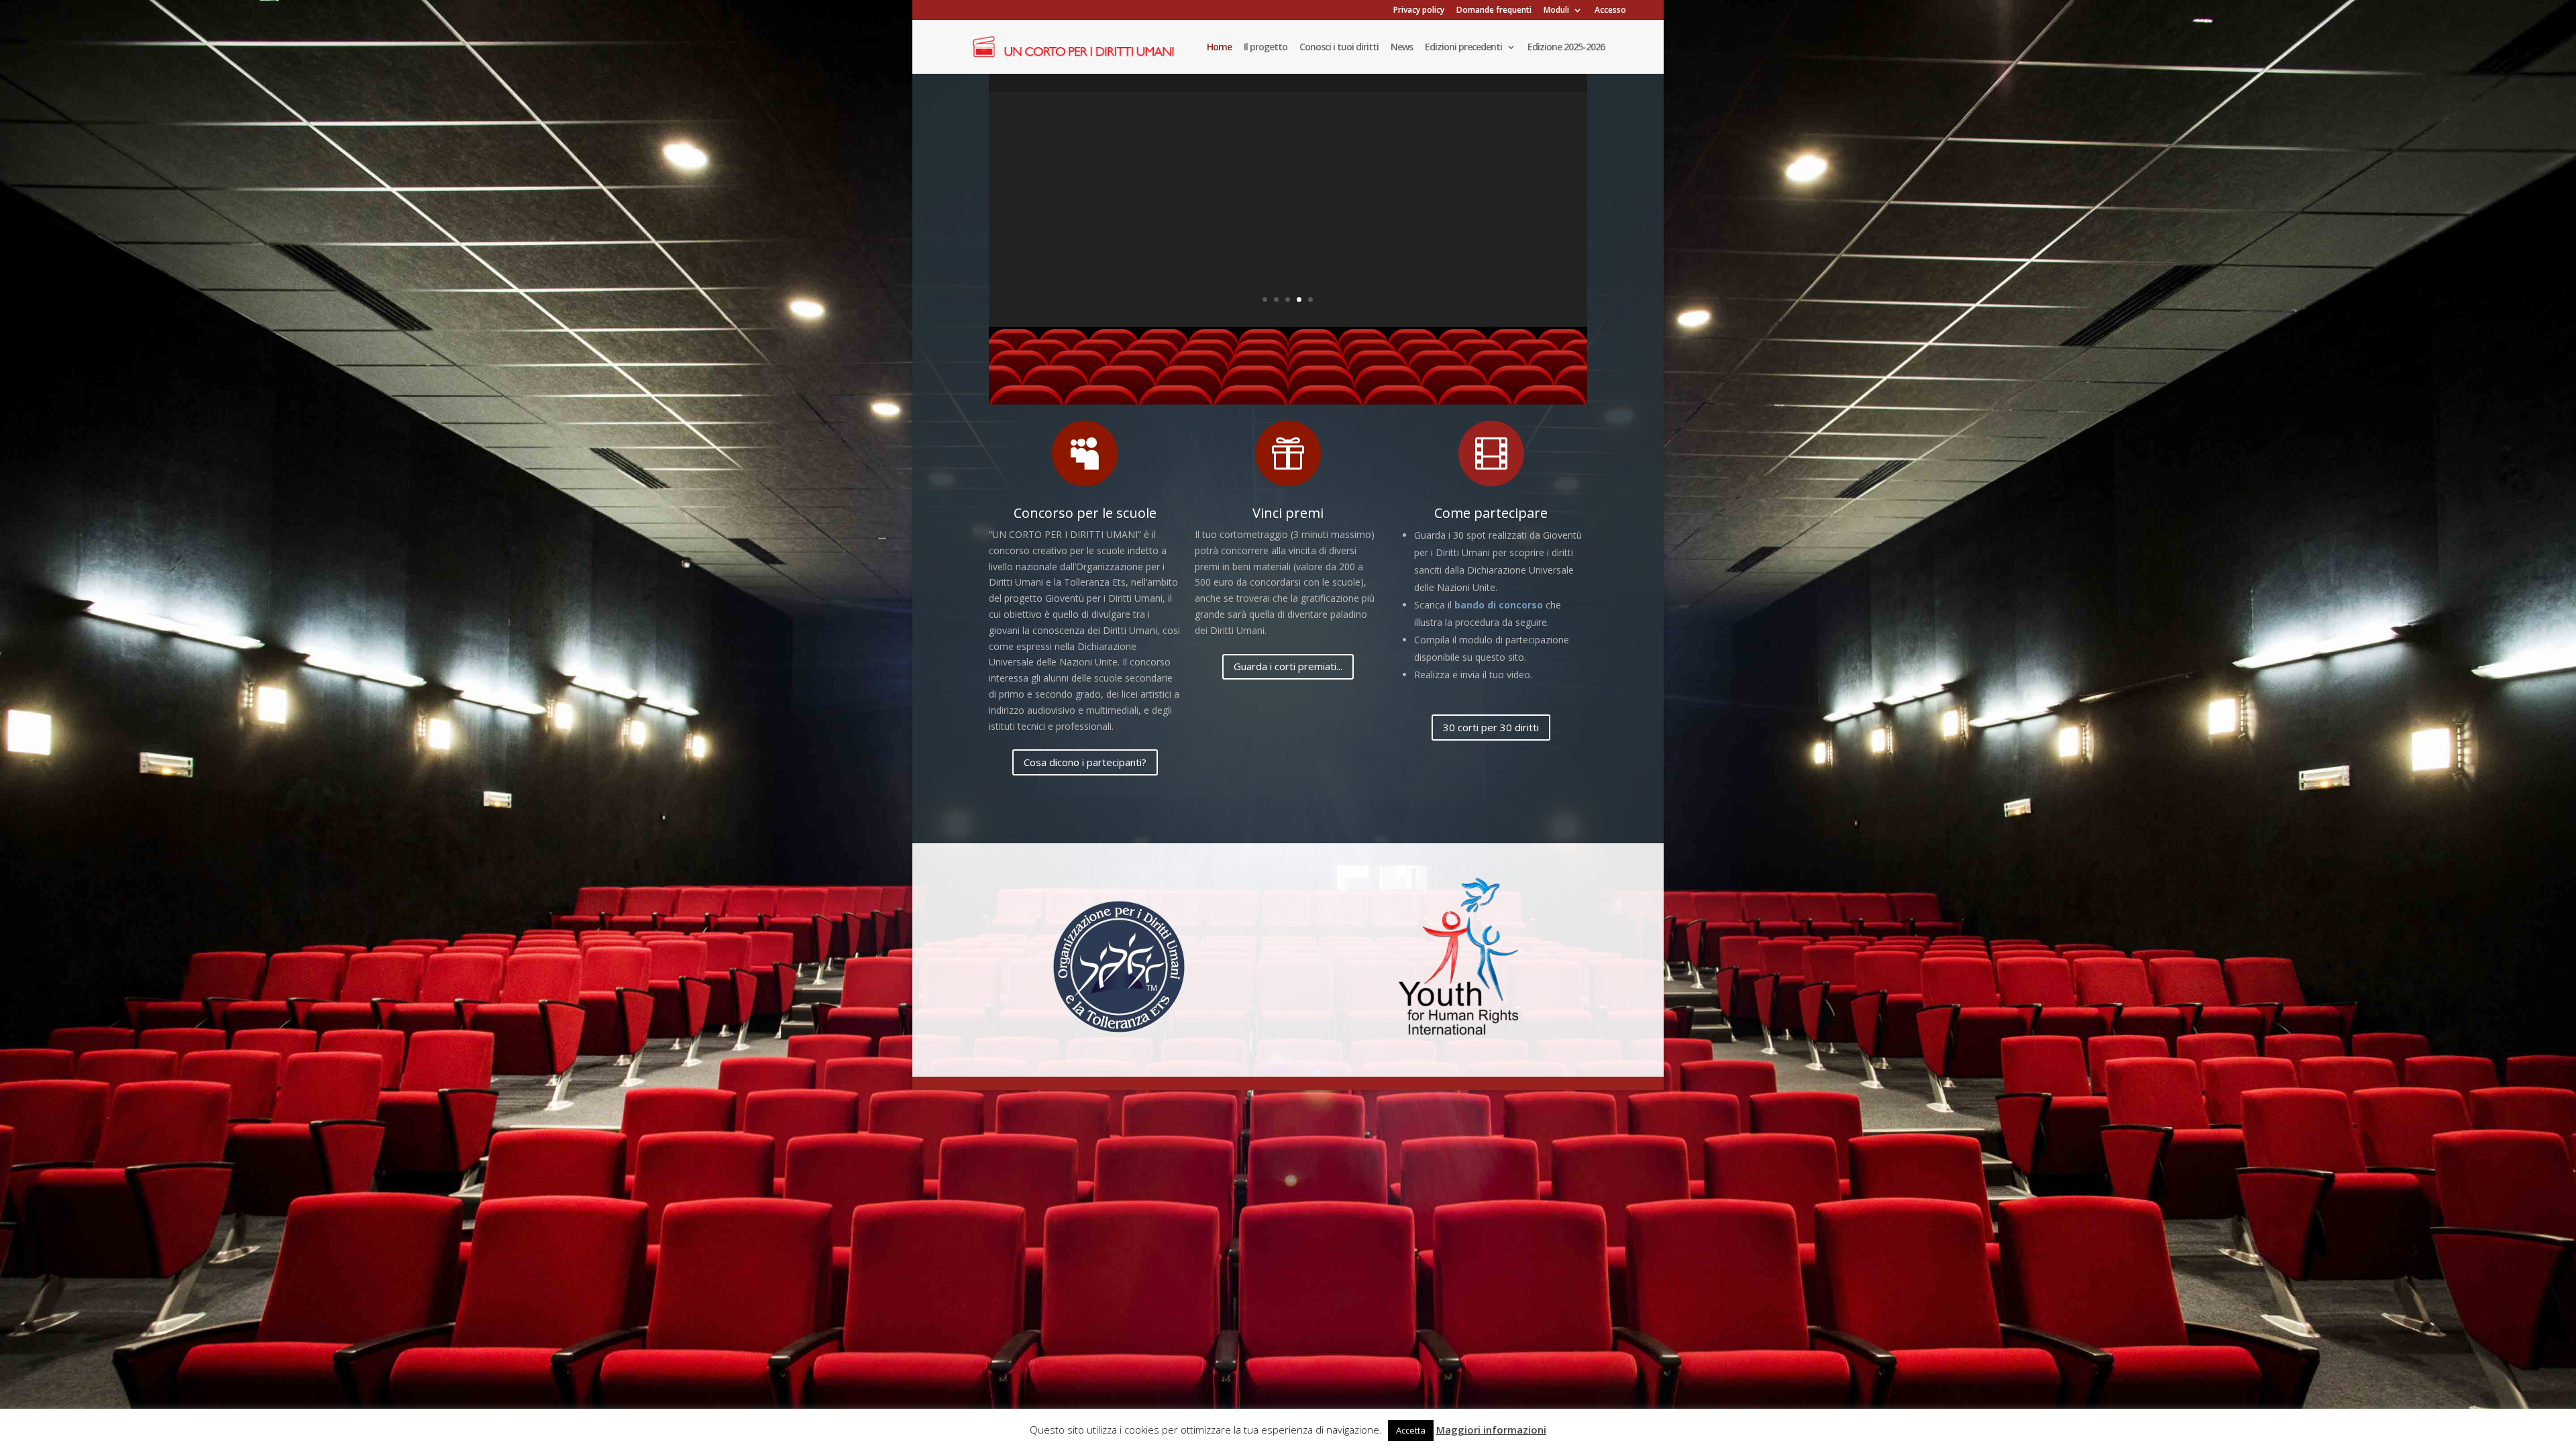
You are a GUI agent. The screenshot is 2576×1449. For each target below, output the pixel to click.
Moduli (1556, 11)
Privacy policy (1419, 11)
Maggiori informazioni (1491, 1430)
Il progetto (1266, 48)
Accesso (1610, 11)
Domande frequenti (1494, 11)
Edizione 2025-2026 (1566, 48)
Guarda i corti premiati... (1288, 666)
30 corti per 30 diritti (1491, 727)
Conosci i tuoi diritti (1339, 48)
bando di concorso (1499, 605)
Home (1219, 48)
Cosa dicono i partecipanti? (1085, 762)
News (1402, 48)
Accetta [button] (1411, 1430)
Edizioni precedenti (1463, 48)
